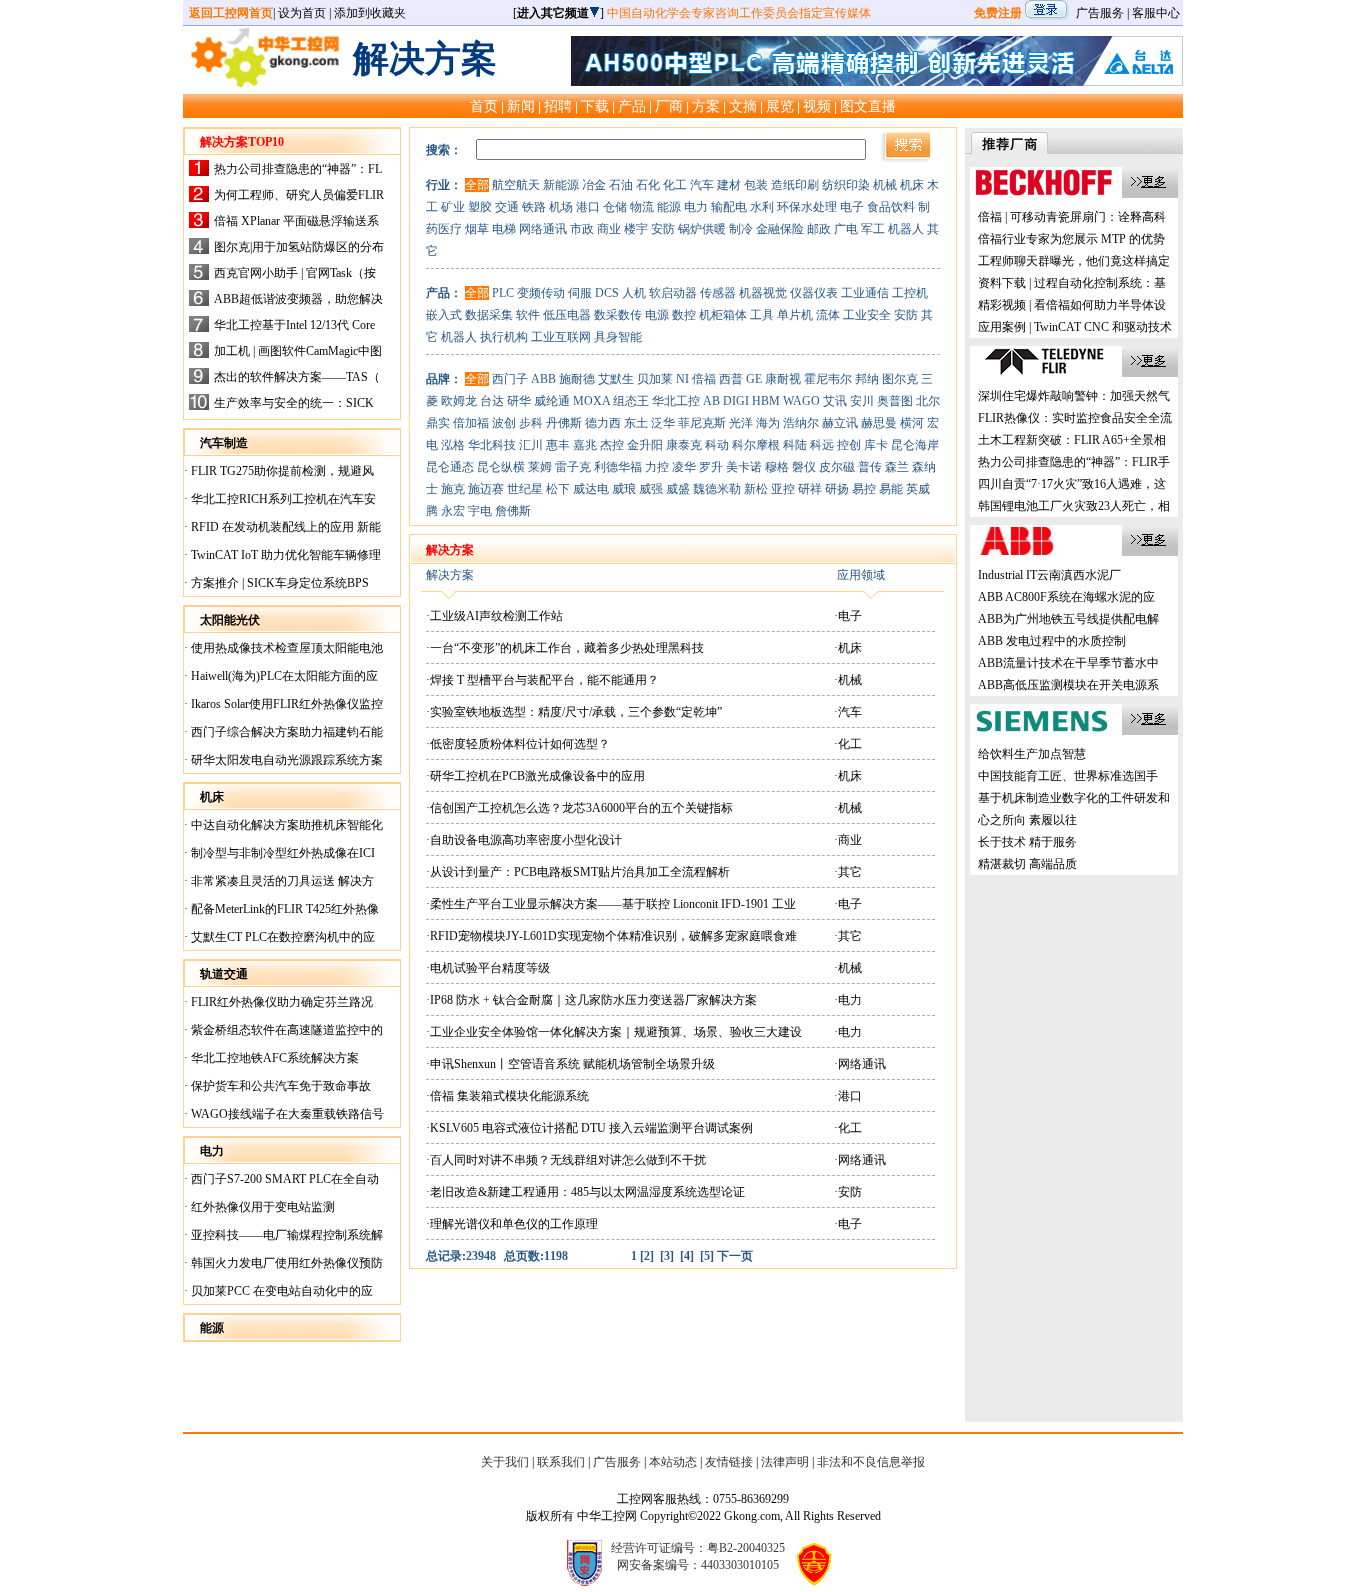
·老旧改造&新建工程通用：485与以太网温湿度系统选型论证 (585, 1192)
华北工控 (676, 401)
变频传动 (541, 293)
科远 (822, 445)
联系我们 (561, 1462)
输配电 (729, 207)
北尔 (928, 401)
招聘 (558, 106)
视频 (817, 106)
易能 (891, 489)
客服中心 (1156, 13)
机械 (885, 185)
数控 (684, 315)
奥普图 (895, 401)
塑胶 (480, 207)
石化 (648, 185)
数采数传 (618, 315)
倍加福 (471, 423)
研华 (519, 401)
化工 (675, 185)
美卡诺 (744, 467)
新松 (756, 489)
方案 (706, 106)
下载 (595, 106)
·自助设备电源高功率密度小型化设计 (524, 840)
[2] (647, 1256)
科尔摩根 (756, 445)
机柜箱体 (723, 315)
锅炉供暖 (702, 229)
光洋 (741, 423)
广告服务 (1100, 13)
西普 (731, 379)
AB (711, 401)
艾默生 (616, 379)
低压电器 (567, 315)
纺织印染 (846, 185)
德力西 (603, 423)
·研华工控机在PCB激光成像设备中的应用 (535, 776)
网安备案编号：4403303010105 (698, 1565)
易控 (864, 489)
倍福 (704, 379)
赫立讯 (840, 423)
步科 (531, 423)
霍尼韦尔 (828, 379)
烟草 (477, 229)
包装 (756, 185)
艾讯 (835, 401)
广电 (846, 229)
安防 (663, 229)
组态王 (631, 401)
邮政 (819, 229)
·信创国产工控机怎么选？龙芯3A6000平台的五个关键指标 (579, 808)
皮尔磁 (837, 467)
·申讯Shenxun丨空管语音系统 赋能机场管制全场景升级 (570, 1064)
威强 (651, 489)
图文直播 (868, 106)
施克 (453, 489)
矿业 (453, 207)
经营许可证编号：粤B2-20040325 (698, 1548)
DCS (607, 293)
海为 (768, 423)
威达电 (591, 489)
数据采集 (489, 315)
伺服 (580, 293)
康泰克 (684, 445)
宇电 (480, 511)
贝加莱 (655, 379)
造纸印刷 (795, 185)
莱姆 (540, 467)
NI (682, 379)
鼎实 (438, 423)
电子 (852, 207)
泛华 (663, 423)
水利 (762, 207)
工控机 (910, 293)
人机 (634, 293)
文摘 (743, 106)
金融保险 (780, 229)
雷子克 (573, 467)
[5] (707, 1256)
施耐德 (577, 379)
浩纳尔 (801, 423)
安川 (862, 401)
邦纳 (867, 379)
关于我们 (505, 1462)
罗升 (711, 467)
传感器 (718, 293)
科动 (717, 445)
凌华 (684, 467)
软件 (528, 315)
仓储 (615, 207)
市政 (582, 229)
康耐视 (783, 379)
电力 (696, 207)
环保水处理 (807, 207)
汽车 (702, 185)
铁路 (534, 207)
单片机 (795, 315)
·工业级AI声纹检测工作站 (494, 616)
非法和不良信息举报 (871, 1462)
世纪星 (525, 489)
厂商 (669, 106)
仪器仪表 (814, 293)
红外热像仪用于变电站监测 (261, 1207)
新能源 (561, 185)
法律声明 (785, 1462)
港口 (588, 207)
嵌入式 (444, 315)
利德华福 (618, 467)
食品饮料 (891, 207)
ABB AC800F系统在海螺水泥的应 (1066, 597)
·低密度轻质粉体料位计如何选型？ (518, 744)
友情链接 (729, 1462)
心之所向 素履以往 (1027, 820)
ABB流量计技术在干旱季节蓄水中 (1068, 663)
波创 (504, 423)
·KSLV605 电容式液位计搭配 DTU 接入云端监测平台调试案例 (589, 1128)
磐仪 (804, 467)
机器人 (906, 229)
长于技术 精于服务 (1027, 842)
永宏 (453, 511)
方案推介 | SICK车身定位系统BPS (278, 583)
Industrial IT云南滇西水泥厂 (1049, 575)
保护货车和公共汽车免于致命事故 (279, 1086)
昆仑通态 (450, 467)
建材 (729, 185)
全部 (477, 185)
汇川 (531, 445)
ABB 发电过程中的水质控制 (1052, 641)
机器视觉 (763, 293)
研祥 (810, 489)
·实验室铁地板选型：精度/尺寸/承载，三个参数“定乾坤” (574, 712)
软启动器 (673, 293)
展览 (780, 106)
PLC (503, 293)
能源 (669, 207)
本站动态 (673, 1462)
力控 (657, 467)
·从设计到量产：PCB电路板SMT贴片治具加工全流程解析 (578, 872)
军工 (873, 229)
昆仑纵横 (501, 467)
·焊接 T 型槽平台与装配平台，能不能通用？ (542, 680)
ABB (543, 379)
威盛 (678, 489)
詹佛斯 (513, 511)
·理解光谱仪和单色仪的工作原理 (512, 1224)
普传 (870, 467)
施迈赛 (486, 489)
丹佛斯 (564, 423)
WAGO (801, 401)
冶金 (594, 185)
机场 (561, 207)
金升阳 (645, 445)
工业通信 (865, 293)
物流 (642, 207)
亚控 (783, 489)
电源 (657, 315)
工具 (762, 315)
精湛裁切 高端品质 (1027, 864)
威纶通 (552, 401)
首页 (484, 106)
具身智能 (618, 337)
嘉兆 (585, 445)
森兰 (897, 467)
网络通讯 (543, 229)
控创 (849, 445)
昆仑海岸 (915, 445)
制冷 (741, 229)
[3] (667, 1256)
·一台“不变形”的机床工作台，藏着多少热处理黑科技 (565, 648)
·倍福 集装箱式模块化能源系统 (507, 1096)
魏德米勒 (717, 489)
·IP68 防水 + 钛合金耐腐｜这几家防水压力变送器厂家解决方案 (591, 1000)
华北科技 (492, 445)
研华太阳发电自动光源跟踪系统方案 (285, 760)
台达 (492, 401)
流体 (828, 315)
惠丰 (558, 445)
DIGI (736, 401)
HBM (766, 401)
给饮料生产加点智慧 (1032, 754)
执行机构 (504, 337)
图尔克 (900, 379)
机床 (912, 185)
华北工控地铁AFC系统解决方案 (273, 1058)
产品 (632, 106)
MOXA (591, 401)
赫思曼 (879, 423)
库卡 (876, 445)
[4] (687, 1256)
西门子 (510, 379)
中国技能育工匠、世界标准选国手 (1068, 776)
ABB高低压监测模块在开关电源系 (1068, 685)
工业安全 (867, 315)
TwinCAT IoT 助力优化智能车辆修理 (284, 555)
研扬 (837, 489)
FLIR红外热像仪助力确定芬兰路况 (280, 1002)
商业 (609, 229)
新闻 (521, 106)
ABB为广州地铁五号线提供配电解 (1068, 619)
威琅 (624, 489)
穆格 (777, 467)
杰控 (612, 445)
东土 (636, 423)
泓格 (453, 445)
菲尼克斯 (702, 423)
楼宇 (636, 229)
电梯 (504, 229)
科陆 (795, 445)
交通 (507, 207)
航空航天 (516, 185)
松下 (558, 489)
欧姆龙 (459, 401)
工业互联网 (561, 337)
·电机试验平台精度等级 (488, 968)
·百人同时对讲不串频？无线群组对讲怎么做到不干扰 (566, 1160)
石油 (621, 185)
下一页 (735, 1256)
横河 (912, 423)
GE (754, 379)
